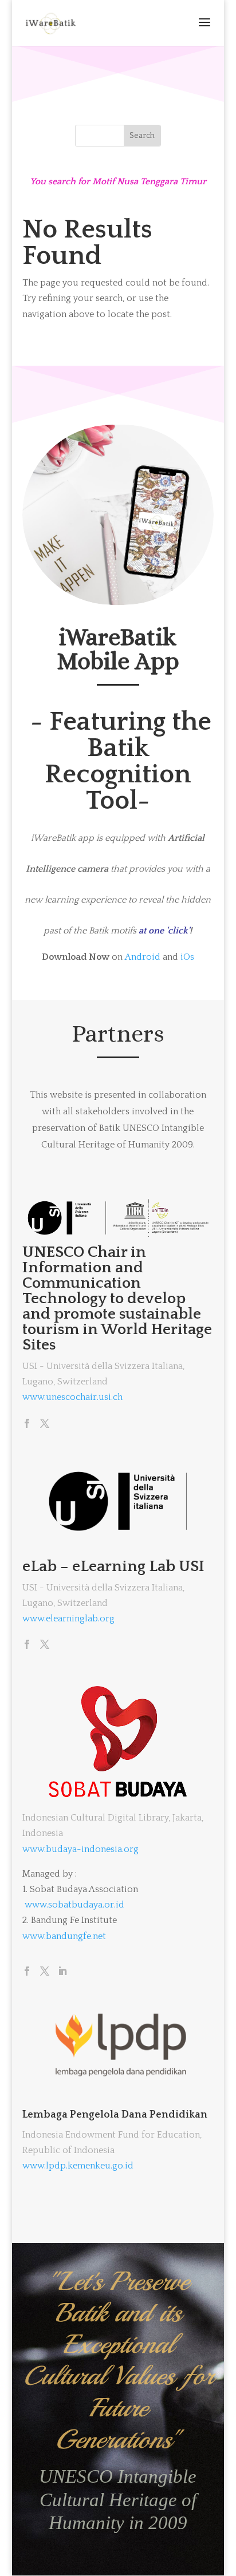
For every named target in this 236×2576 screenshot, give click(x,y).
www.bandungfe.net (64, 1936)
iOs (187, 957)
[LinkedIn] (62, 1972)
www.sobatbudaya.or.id (74, 1905)
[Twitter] (45, 1424)
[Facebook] (27, 1424)
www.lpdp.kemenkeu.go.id (78, 2166)
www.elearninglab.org (68, 1619)
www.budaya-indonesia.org (80, 1849)
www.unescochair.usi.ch (72, 1397)
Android (143, 957)
